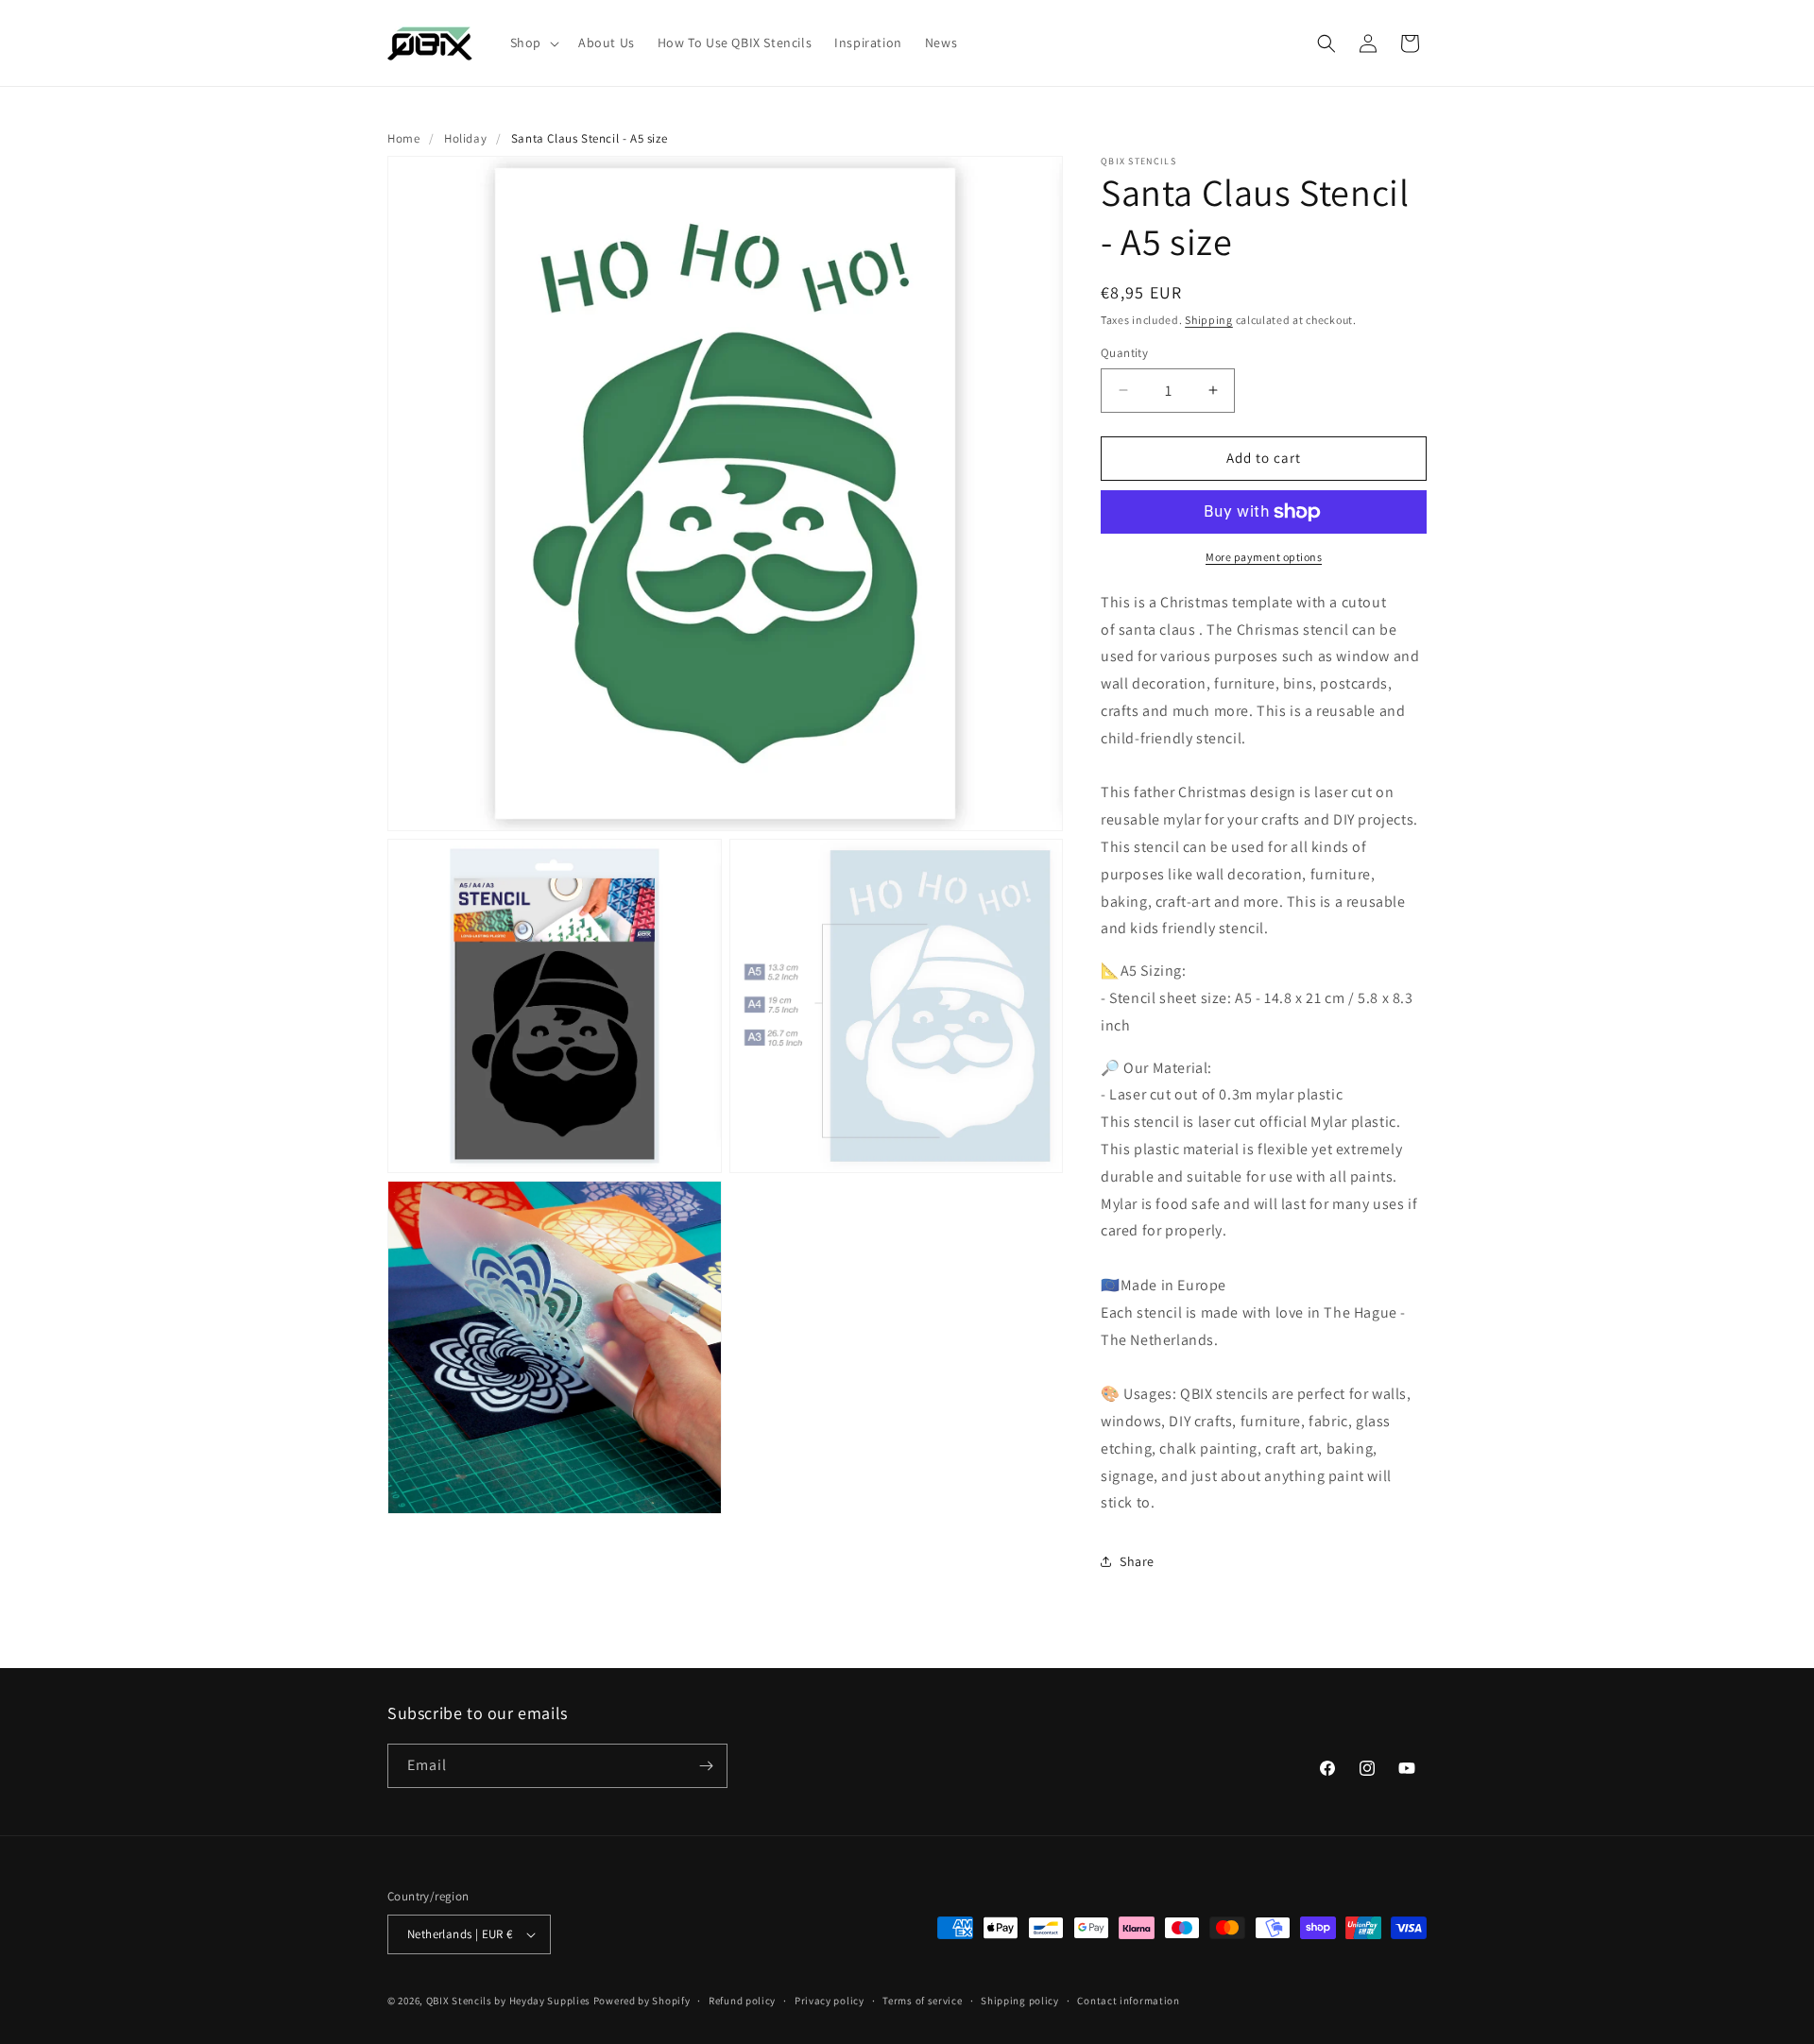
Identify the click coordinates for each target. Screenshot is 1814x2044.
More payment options (1264, 557)
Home (403, 138)
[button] (533, 43)
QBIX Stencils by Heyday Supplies (508, 2001)
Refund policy (742, 2001)
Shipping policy (1020, 2001)
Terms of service (922, 2001)
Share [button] (1137, 1561)
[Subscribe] (706, 1766)
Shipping (1209, 320)
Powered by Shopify (642, 2001)
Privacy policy (830, 2001)
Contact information (1128, 2001)
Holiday (465, 138)
